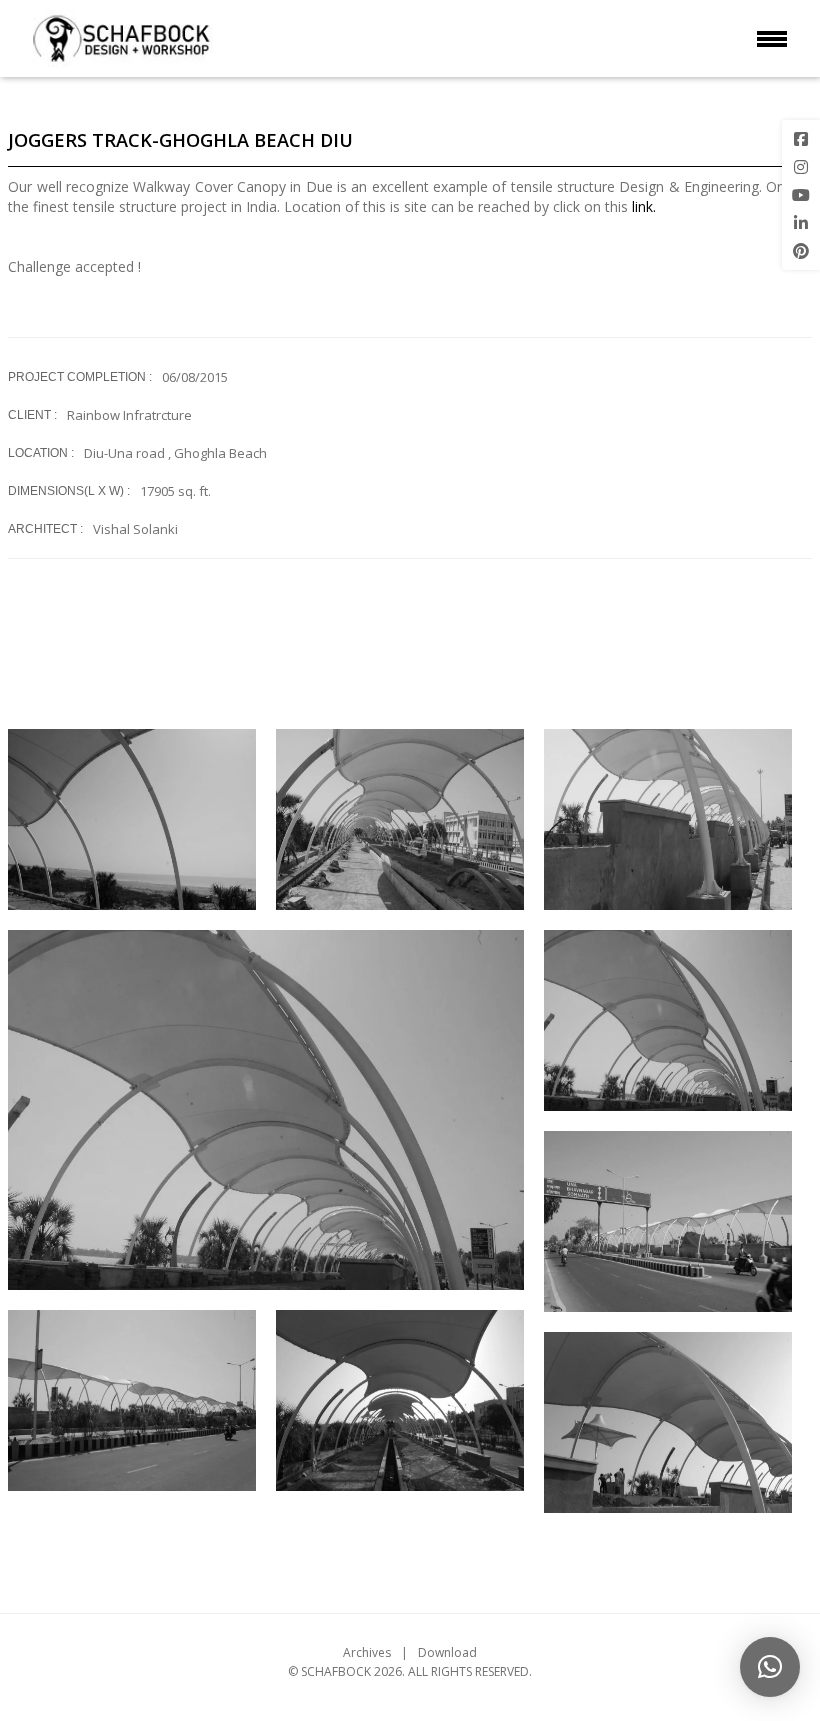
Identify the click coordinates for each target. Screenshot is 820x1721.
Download (447, 1652)
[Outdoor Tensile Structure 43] (668, 1221)
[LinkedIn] (801, 223)
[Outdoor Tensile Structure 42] (132, 1400)
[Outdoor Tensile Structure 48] (132, 819)
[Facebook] (801, 139)
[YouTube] (801, 195)
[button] (770, 1667)
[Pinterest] (801, 251)
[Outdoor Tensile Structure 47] (400, 819)
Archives (367, 1652)
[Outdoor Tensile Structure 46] (668, 819)
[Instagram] (801, 167)
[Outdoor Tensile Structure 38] (668, 1422)
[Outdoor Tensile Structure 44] (266, 1110)
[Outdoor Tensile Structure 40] (400, 1400)
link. (644, 206)
